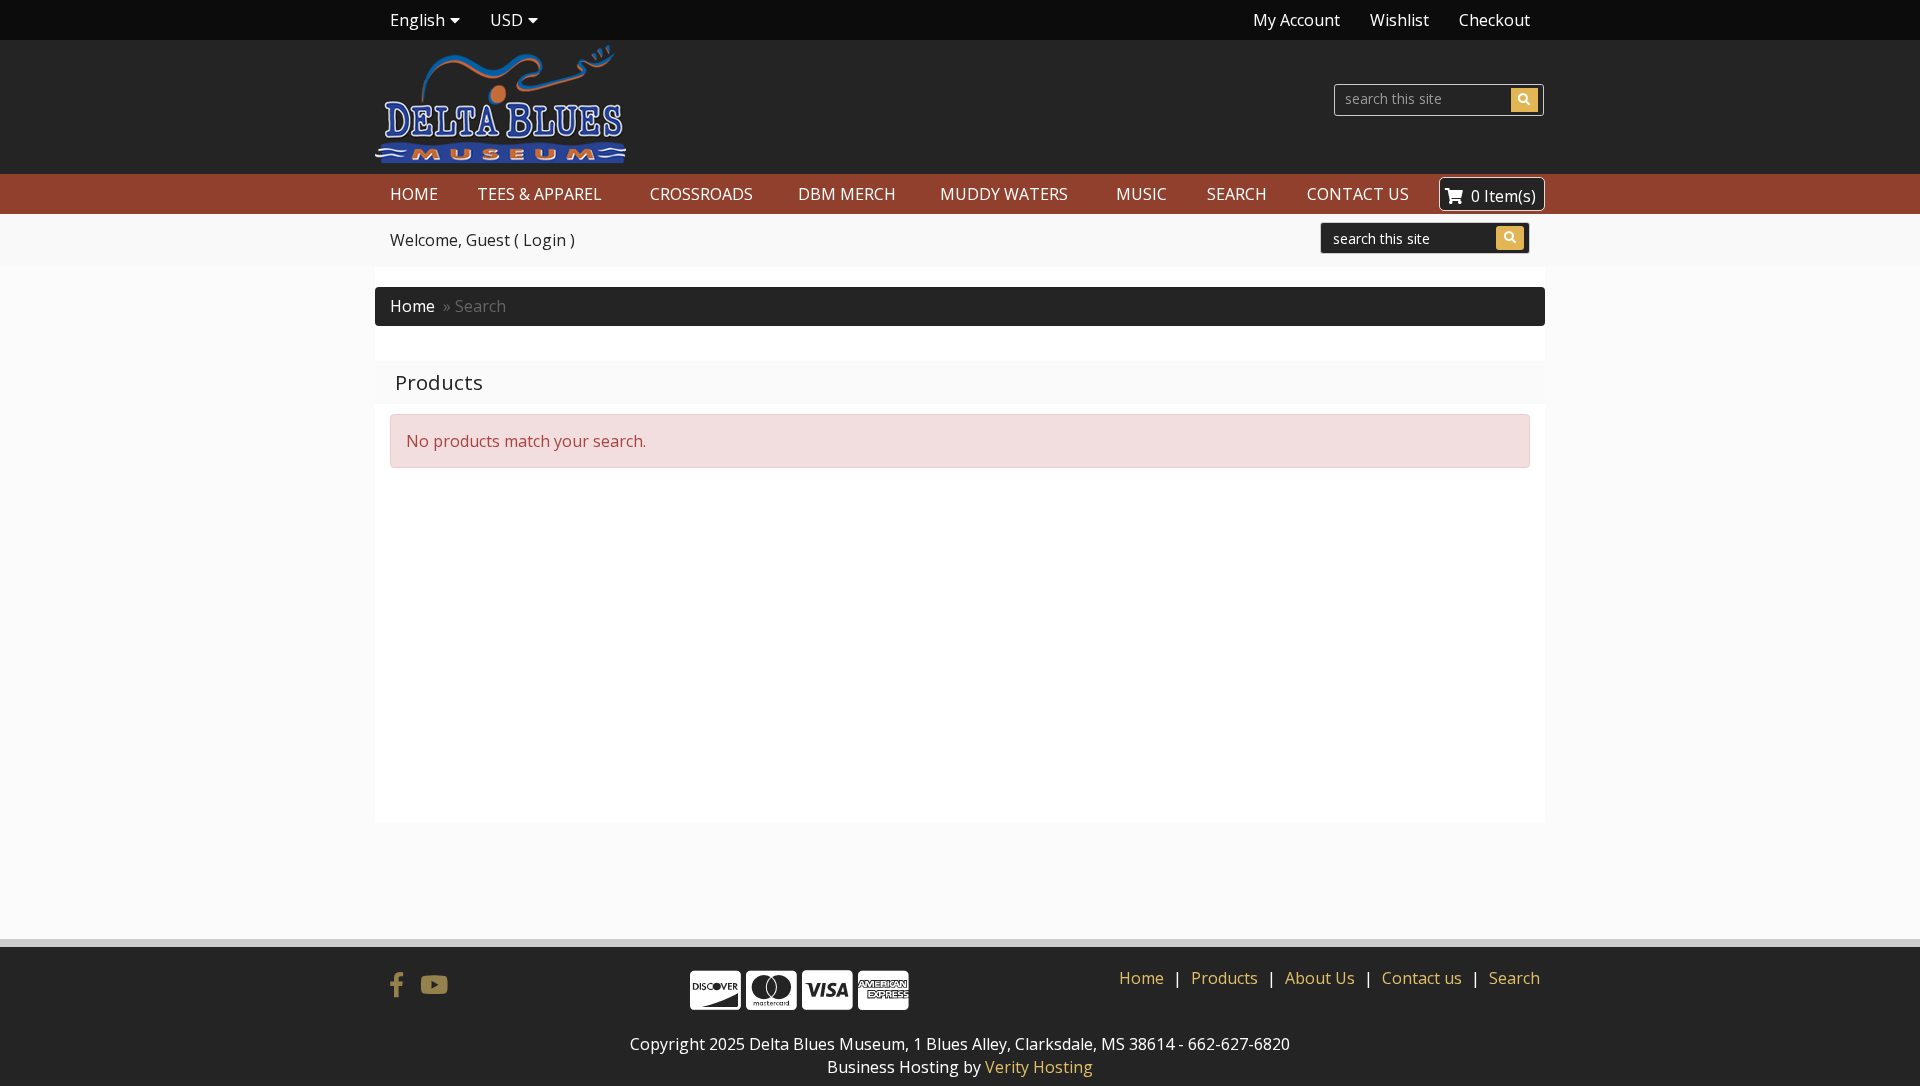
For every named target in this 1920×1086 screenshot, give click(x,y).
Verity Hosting (1039, 1067)
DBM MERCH (847, 194)
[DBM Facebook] (400, 984)
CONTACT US (1358, 194)
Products (1224, 978)
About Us (1320, 978)
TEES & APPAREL (539, 194)
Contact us (1422, 978)
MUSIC (1141, 194)
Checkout (1494, 20)
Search (1514, 978)
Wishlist (1399, 20)
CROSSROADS (701, 194)
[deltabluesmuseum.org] (659, 104)
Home (412, 306)
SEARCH (1237, 194)
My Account (1296, 20)
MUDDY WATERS (1004, 194)
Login (544, 240)
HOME (414, 194)
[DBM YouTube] (434, 984)
